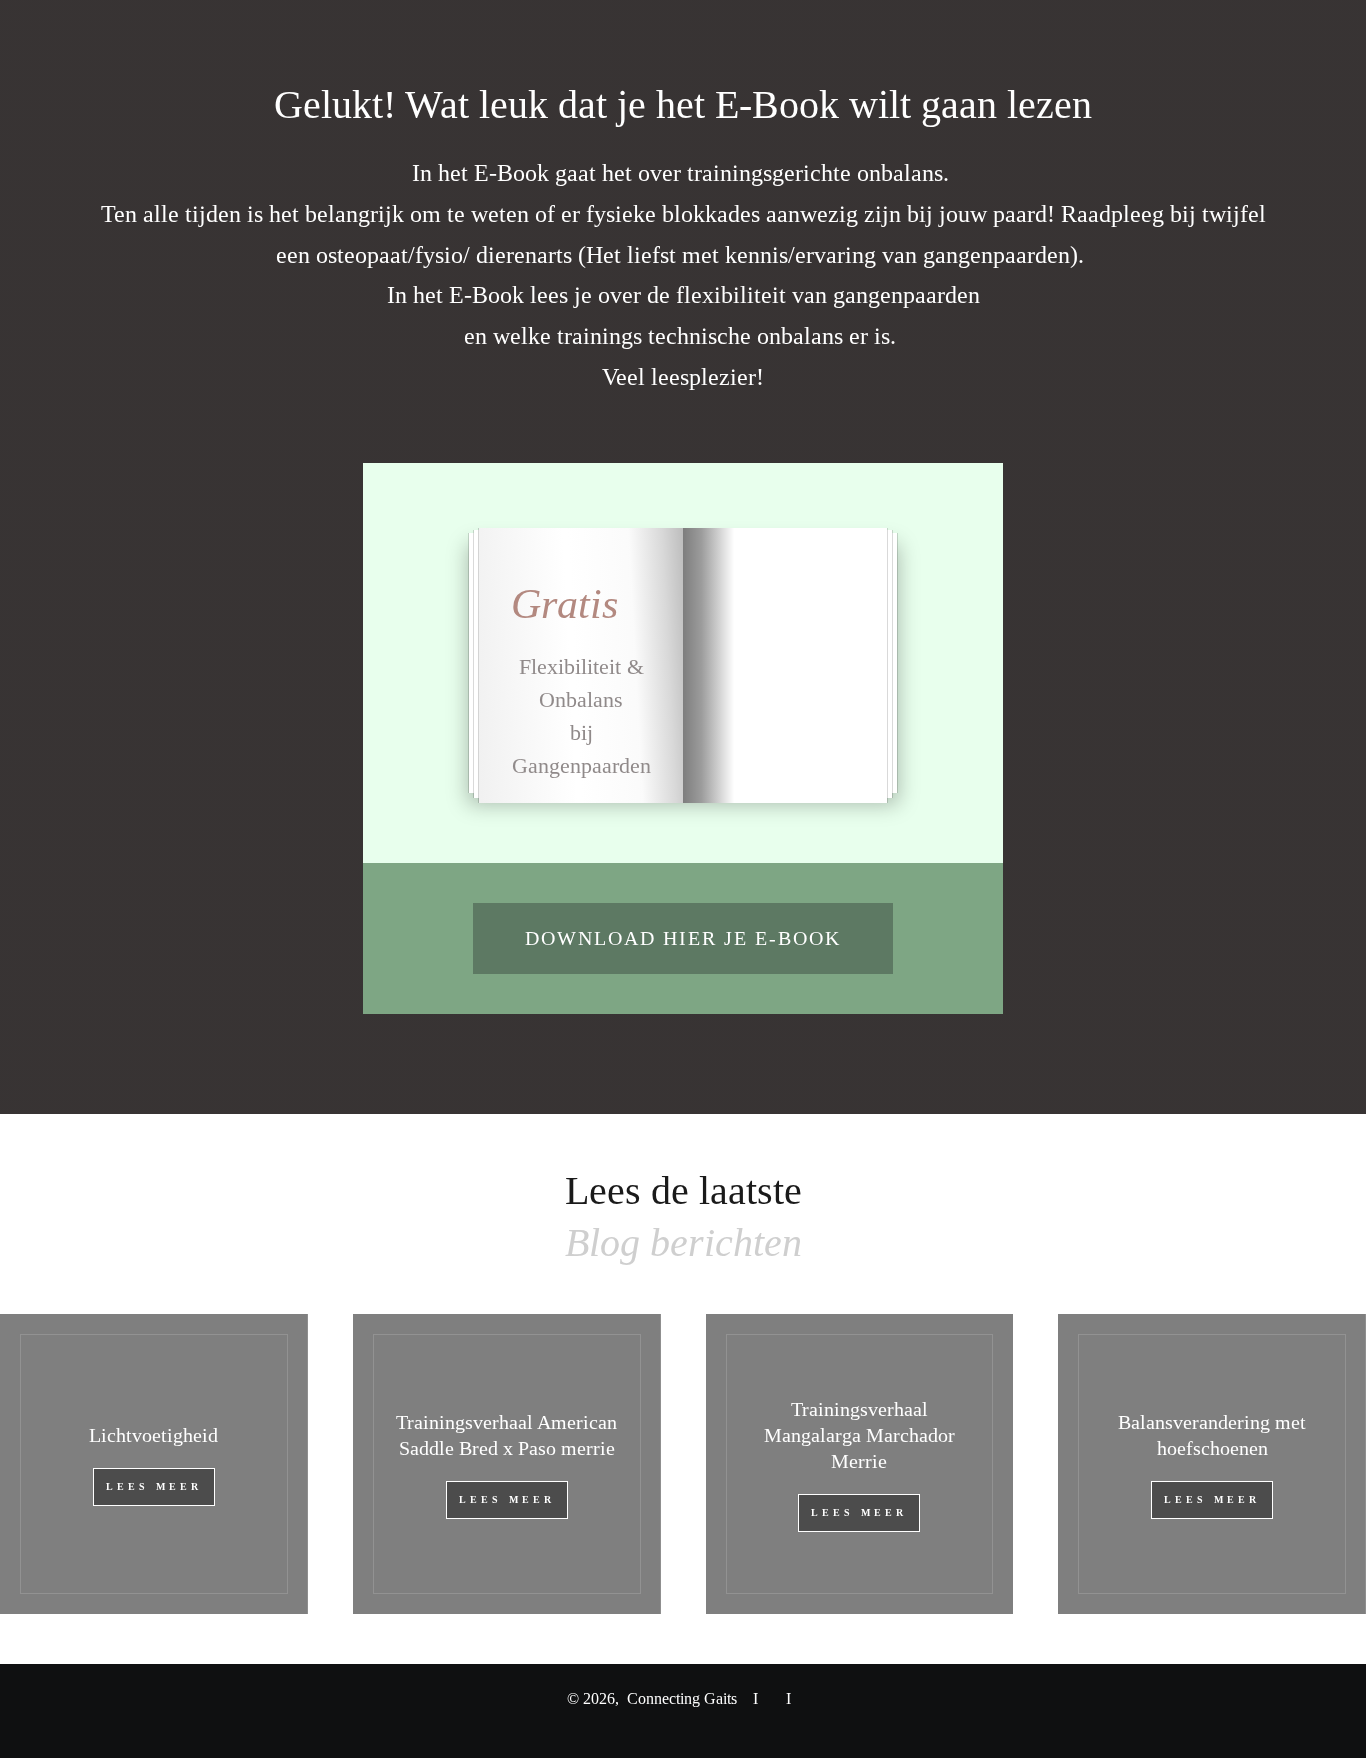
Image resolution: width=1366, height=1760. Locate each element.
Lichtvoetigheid (153, 1435)
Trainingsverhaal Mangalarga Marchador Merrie (859, 1435)
